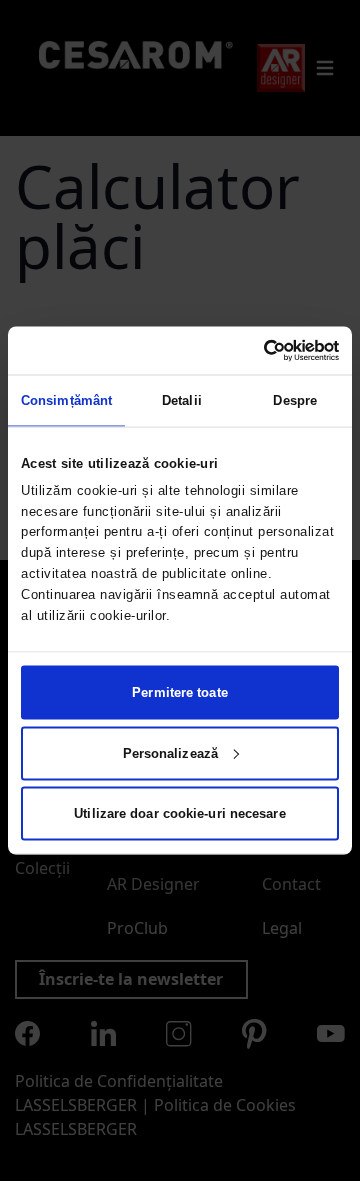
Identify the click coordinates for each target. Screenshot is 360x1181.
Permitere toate (180, 692)
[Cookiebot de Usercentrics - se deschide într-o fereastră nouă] (255, 350)
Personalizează (170, 752)
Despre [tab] (295, 399)
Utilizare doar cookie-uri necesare (179, 813)
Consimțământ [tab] (66, 399)
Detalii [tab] (182, 399)
